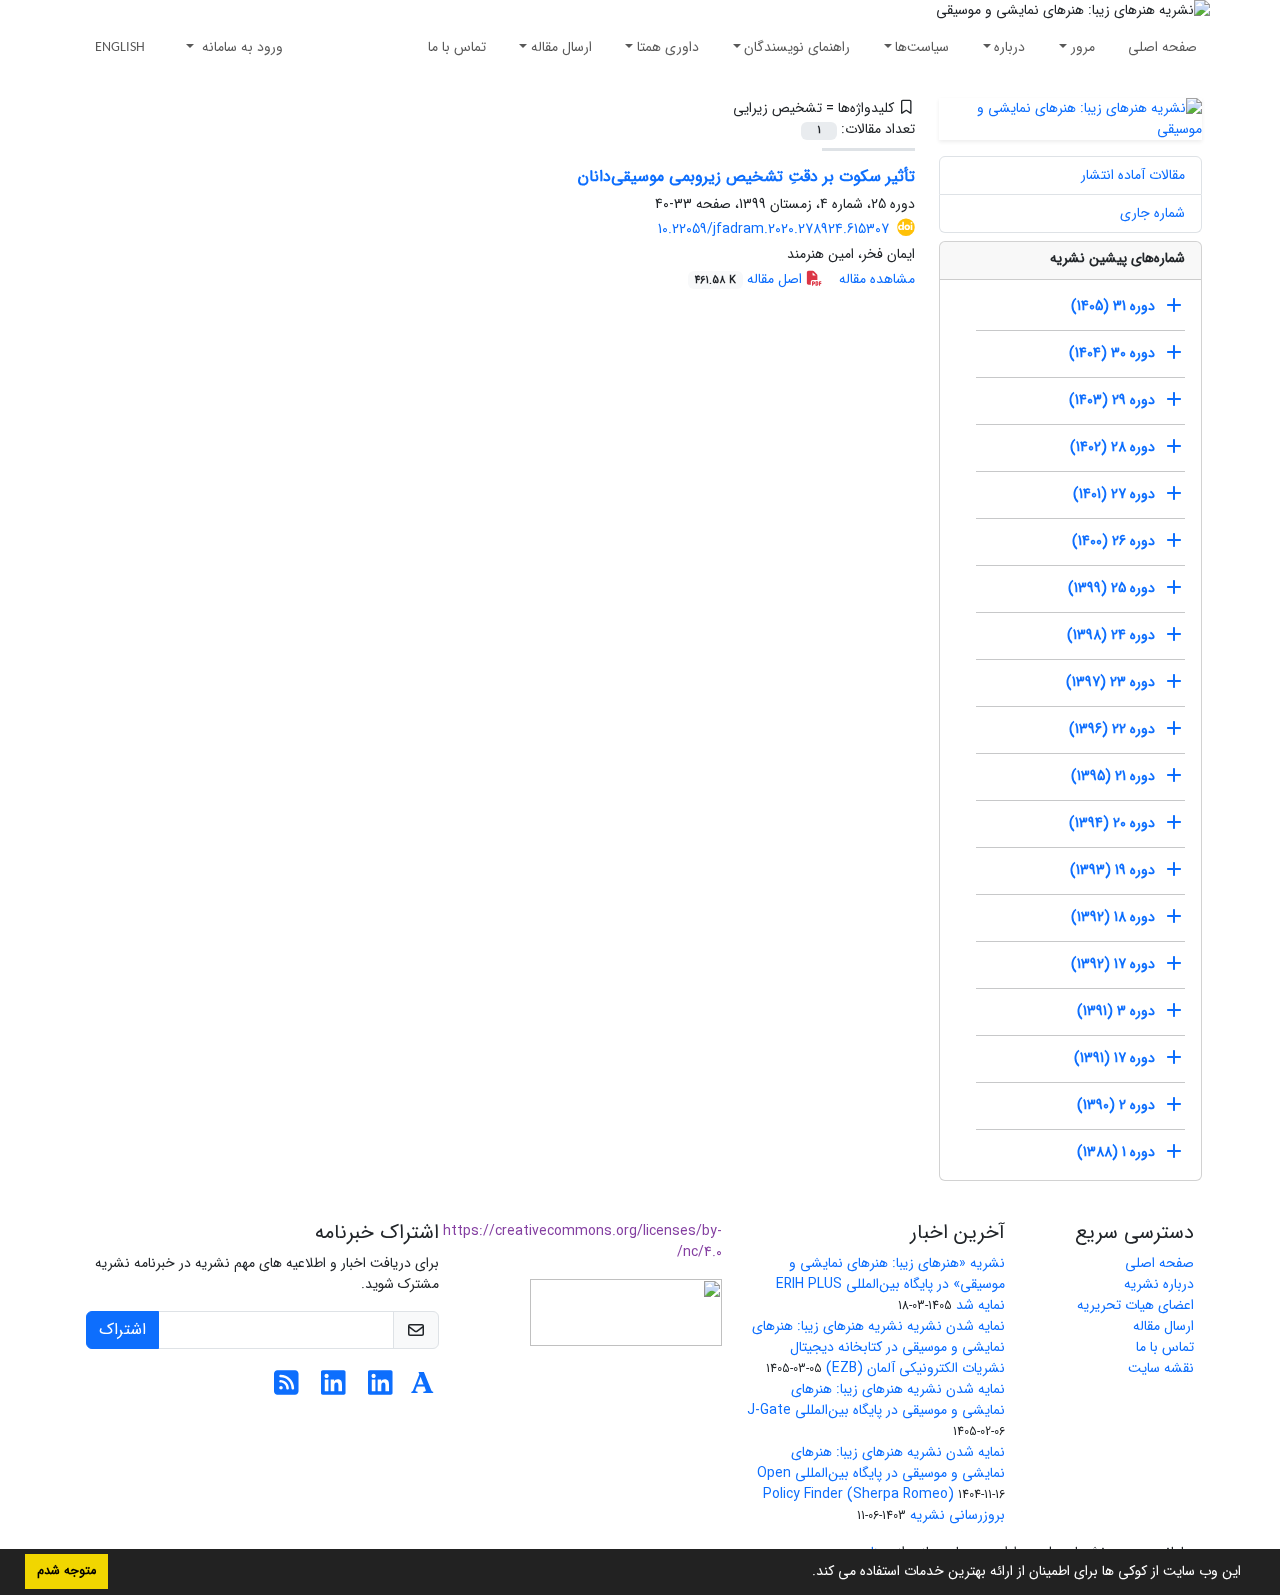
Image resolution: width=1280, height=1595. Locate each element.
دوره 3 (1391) (1116, 1011)
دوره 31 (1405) (1113, 306)
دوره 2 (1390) (1116, 1105)
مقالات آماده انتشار (1133, 175)
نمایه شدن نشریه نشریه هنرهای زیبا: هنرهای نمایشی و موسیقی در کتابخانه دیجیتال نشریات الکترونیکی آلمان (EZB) (878, 1347)
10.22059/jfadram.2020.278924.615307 (773, 229)
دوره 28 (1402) (1112, 447)
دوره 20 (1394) (1112, 823)
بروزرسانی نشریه (957, 1515)
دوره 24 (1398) (1111, 635)
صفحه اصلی (1162, 47)
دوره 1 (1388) (1116, 1152)
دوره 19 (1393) (1112, 870)
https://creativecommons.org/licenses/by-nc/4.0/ (582, 1241)
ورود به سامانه (240, 47)
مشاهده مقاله (877, 279)
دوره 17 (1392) (1113, 964)
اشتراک (122, 1329)
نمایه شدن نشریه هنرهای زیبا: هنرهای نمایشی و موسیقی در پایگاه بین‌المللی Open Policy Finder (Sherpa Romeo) (881, 1473)
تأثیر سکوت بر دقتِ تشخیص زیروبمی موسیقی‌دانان (746, 176)
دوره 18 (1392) (1113, 917)
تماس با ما (457, 47)
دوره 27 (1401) (1114, 494)
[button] (805, 1573)
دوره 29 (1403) (1112, 400)
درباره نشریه (1159, 1284)
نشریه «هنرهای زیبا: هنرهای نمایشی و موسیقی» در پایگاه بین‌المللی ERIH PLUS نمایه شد (890, 1284)
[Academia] (422, 1389)
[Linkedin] (380, 1389)
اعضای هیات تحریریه (1135, 1305)
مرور (1083, 47)
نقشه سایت (1161, 1368)
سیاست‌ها (922, 47)
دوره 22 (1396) (1112, 729)
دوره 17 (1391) (1114, 1058)
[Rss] (286, 1389)
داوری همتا (668, 47)
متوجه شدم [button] (66, 1571)
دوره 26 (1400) (1113, 541)
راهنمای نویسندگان (797, 47)
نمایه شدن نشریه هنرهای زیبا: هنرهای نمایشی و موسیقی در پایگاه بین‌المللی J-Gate (876, 1399)
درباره (1009, 47)
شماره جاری (1152, 213)
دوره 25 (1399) (1111, 588)
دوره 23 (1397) (1110, 682)
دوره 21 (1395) (1113, 776)
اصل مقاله (750, 279)
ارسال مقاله (561, 47)
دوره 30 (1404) (1112, 353)
